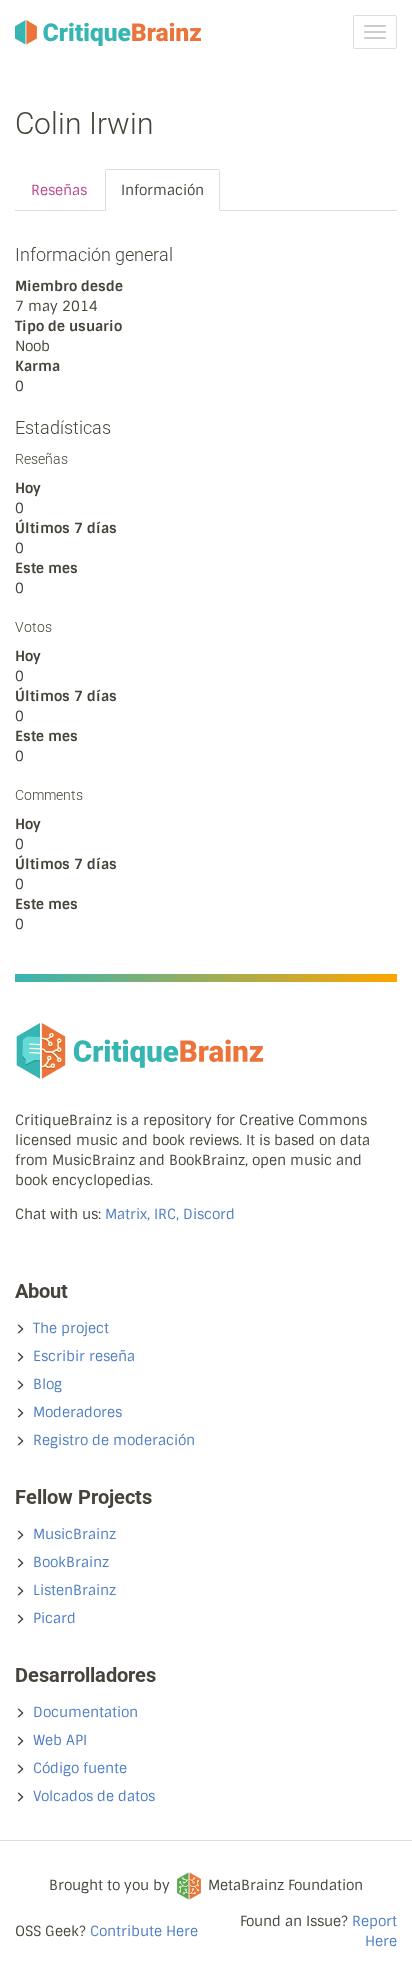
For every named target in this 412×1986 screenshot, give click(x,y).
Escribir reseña (84, 1356)
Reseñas (59, 190)
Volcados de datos (94, 1796)
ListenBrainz (74, 1590)
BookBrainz (71, 1562)
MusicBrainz (74, 1534)
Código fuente (80, 1768)
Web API (60, 1740)
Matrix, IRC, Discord (170, 1214)
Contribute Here (144, 1931)
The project (71, 1328)
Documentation (85, 1712)
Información (162, 190)
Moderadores (77, 1412)
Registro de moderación (114, 1440)
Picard (54, 1618)
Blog (47, 1384)
